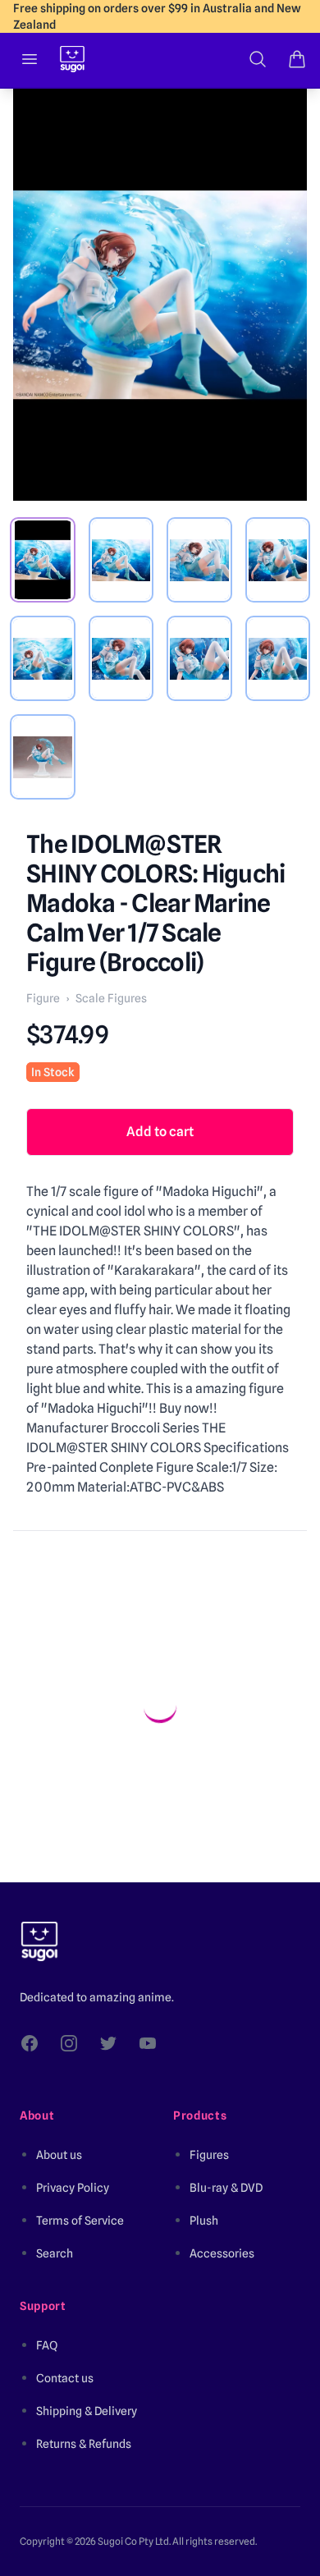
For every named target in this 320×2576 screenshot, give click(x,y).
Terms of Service (80, 2221)
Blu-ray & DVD (226, 2188)
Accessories (222, 2253)
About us (59, 2155)
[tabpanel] (160, 295)
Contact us (65, 2378)
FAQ (47, 2345)
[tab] (43, 560)
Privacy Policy (73, 2188)
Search (55, 2253)
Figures (209, 2155)
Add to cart (160, 1132)
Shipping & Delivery (87, 2411)
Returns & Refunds (84, 2444)
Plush (204, 2221)
